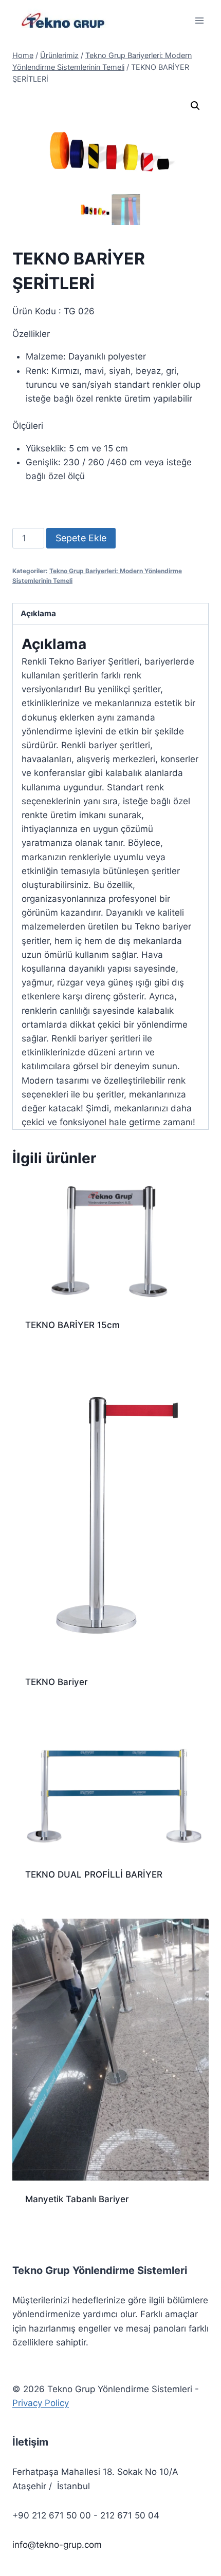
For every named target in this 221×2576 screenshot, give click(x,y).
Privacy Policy (41, 2403)
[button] (195, 106)
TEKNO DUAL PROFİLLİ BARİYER (94, 1874)
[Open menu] (199, 20)
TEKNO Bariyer (57, 1682)
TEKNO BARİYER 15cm (72, 1325)
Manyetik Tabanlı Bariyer (77, 2199)
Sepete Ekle (81, 538)
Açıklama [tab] (38, 613)
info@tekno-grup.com (57, 2545)
